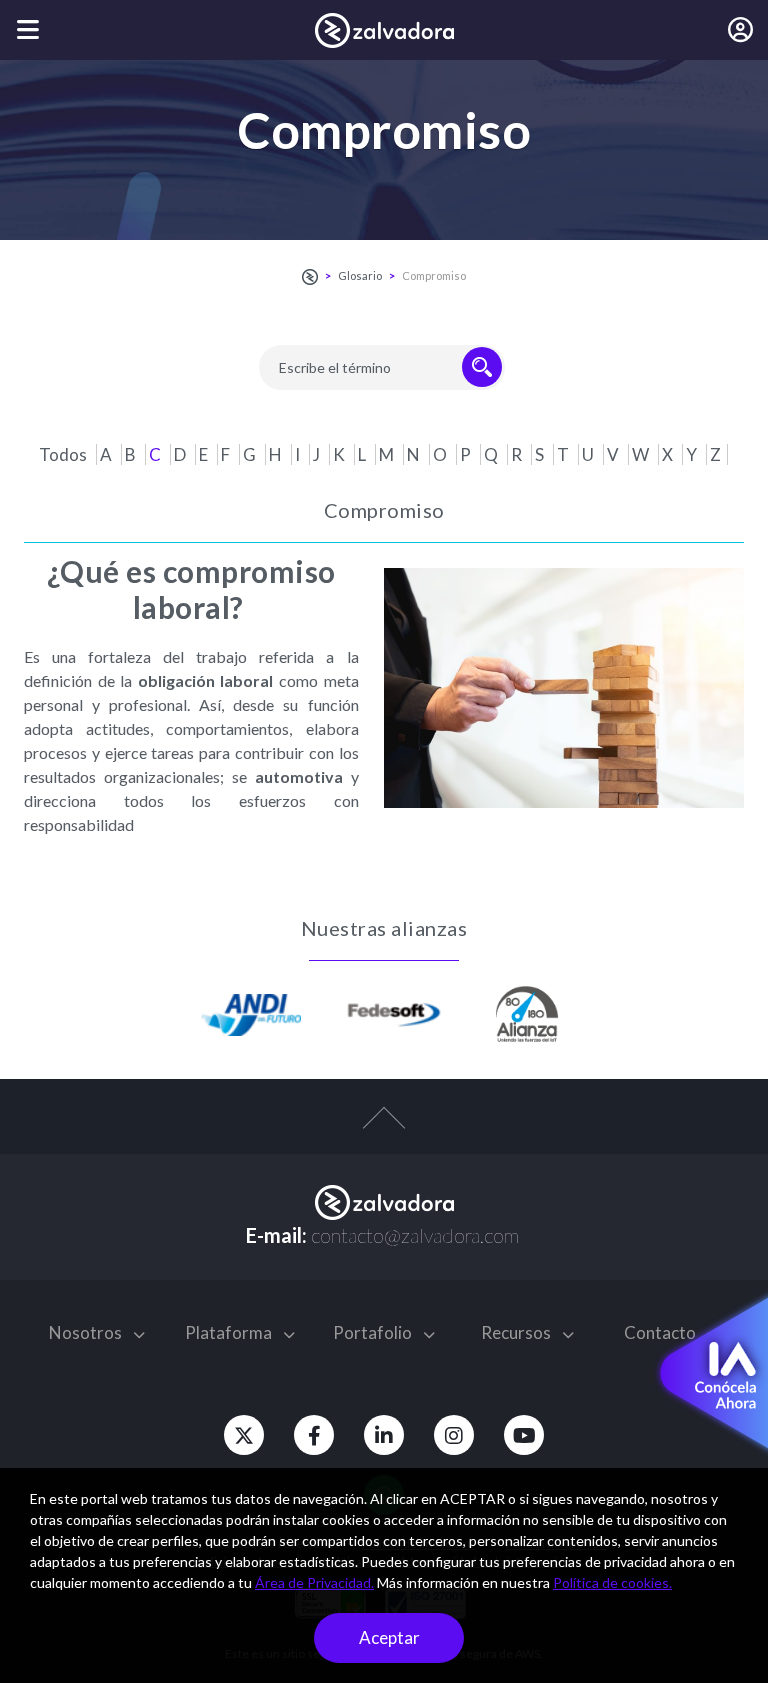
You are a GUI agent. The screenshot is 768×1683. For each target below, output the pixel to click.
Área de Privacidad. (314, 1582)
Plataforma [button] (230, 1332)
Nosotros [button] (87, 1332)
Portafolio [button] (374, 1332)
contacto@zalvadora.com (415, 1235)
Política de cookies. (612, 1582)
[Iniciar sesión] (740, 30)
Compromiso (434, 275)
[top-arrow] (384, 1128)
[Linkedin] (384, 1435)
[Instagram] (454, 1435)
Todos (64, 454)
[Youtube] (524, 1435)
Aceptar (389, 1637)
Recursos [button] (517, 1332)
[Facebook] (314, 1435)
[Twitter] (244, 1435)
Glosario (360, 275)
